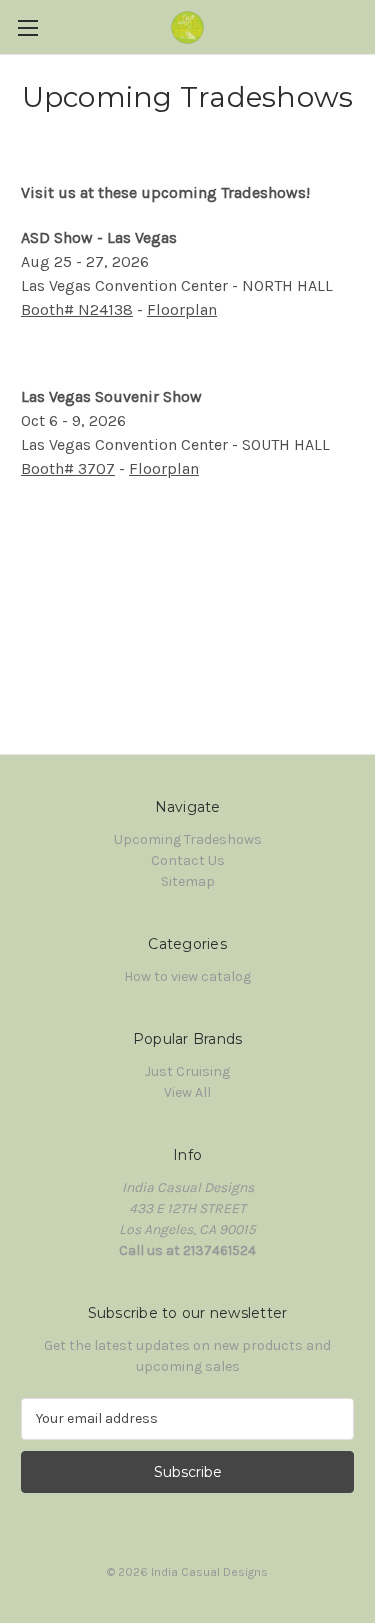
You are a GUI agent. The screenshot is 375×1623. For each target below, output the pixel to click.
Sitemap (188, 881)
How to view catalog (187, 976)
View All (187, 1092)
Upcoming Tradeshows (188, 839)
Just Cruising (187, 1071)
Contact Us (188, 860)
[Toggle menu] (27, 27)
